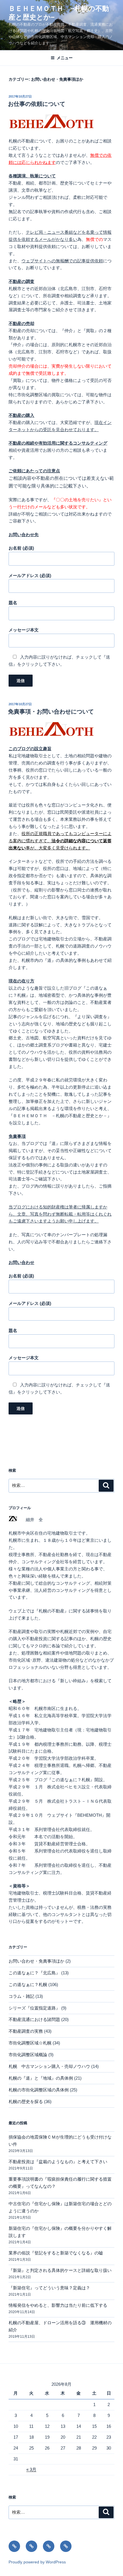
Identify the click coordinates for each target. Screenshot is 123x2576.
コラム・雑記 (21, 1996)
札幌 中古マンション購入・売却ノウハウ (49, 2066)
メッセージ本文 (24, 630)
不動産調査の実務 (26, 2031)
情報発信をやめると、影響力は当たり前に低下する (58, 2305)
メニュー (65, 58)
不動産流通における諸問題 (34, 2019)
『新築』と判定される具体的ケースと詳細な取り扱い (60, 2270)
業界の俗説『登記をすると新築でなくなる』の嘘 (56, 2253)
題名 (13, 603)
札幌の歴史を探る (26, 2102)
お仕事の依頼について (37, 104)
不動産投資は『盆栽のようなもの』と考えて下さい (58, 2162)
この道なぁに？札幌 (28, 1984)
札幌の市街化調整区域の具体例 (39, 2090)
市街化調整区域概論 (28, 2055)
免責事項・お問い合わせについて (51, 712)
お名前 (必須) (21, 548)
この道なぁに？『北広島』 (34, 1973)
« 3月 (31, 2469)
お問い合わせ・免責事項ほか (36, 1961)
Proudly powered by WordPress (37, 2562)
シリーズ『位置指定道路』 (34, 2008)
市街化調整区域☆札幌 (30, 2043)
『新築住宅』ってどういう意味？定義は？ (49, 2288)
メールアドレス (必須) (30, 575)
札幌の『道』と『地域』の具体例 (41, 2078)
